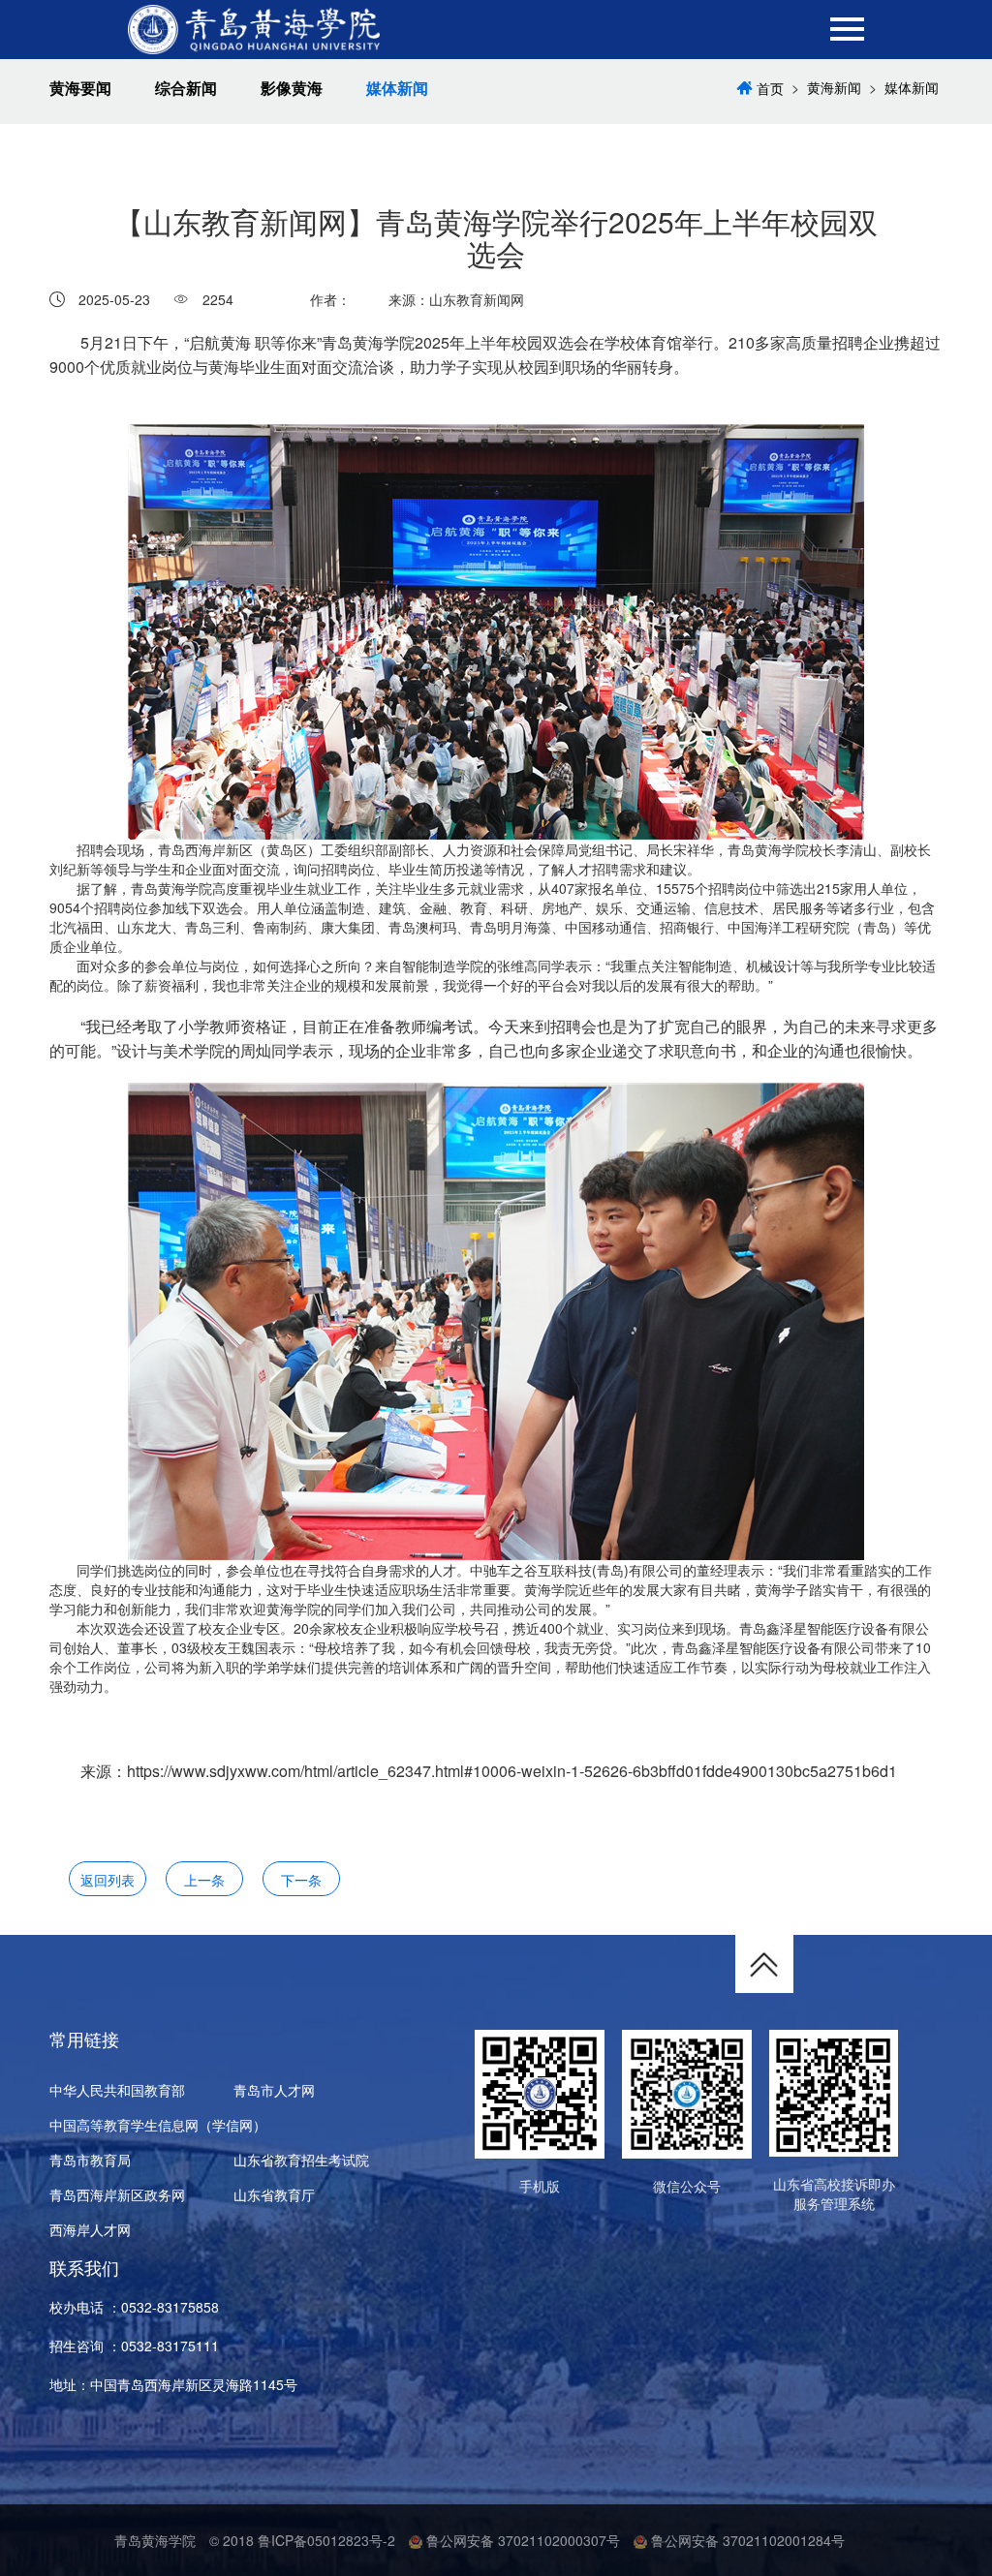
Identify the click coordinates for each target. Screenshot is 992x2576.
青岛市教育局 (90, 2160)
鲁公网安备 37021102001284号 (746, 2540)
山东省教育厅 (274, 2194)
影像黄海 (292, 88)
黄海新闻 (834, 87)
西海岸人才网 (90, 2229)
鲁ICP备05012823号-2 (326, 2540)
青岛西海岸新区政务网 (117, 2194)
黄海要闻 (80, 88)
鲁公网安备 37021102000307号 (521, 2540)
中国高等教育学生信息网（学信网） (158, 2125)
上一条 (204, 1880)
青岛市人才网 (274, 2090)
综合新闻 (186, 88)
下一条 (301, 1880)
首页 (770, 88)
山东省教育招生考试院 (301, 2160)
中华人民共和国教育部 (117, 2090)
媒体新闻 (397, 88)
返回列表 (108, 1880)
